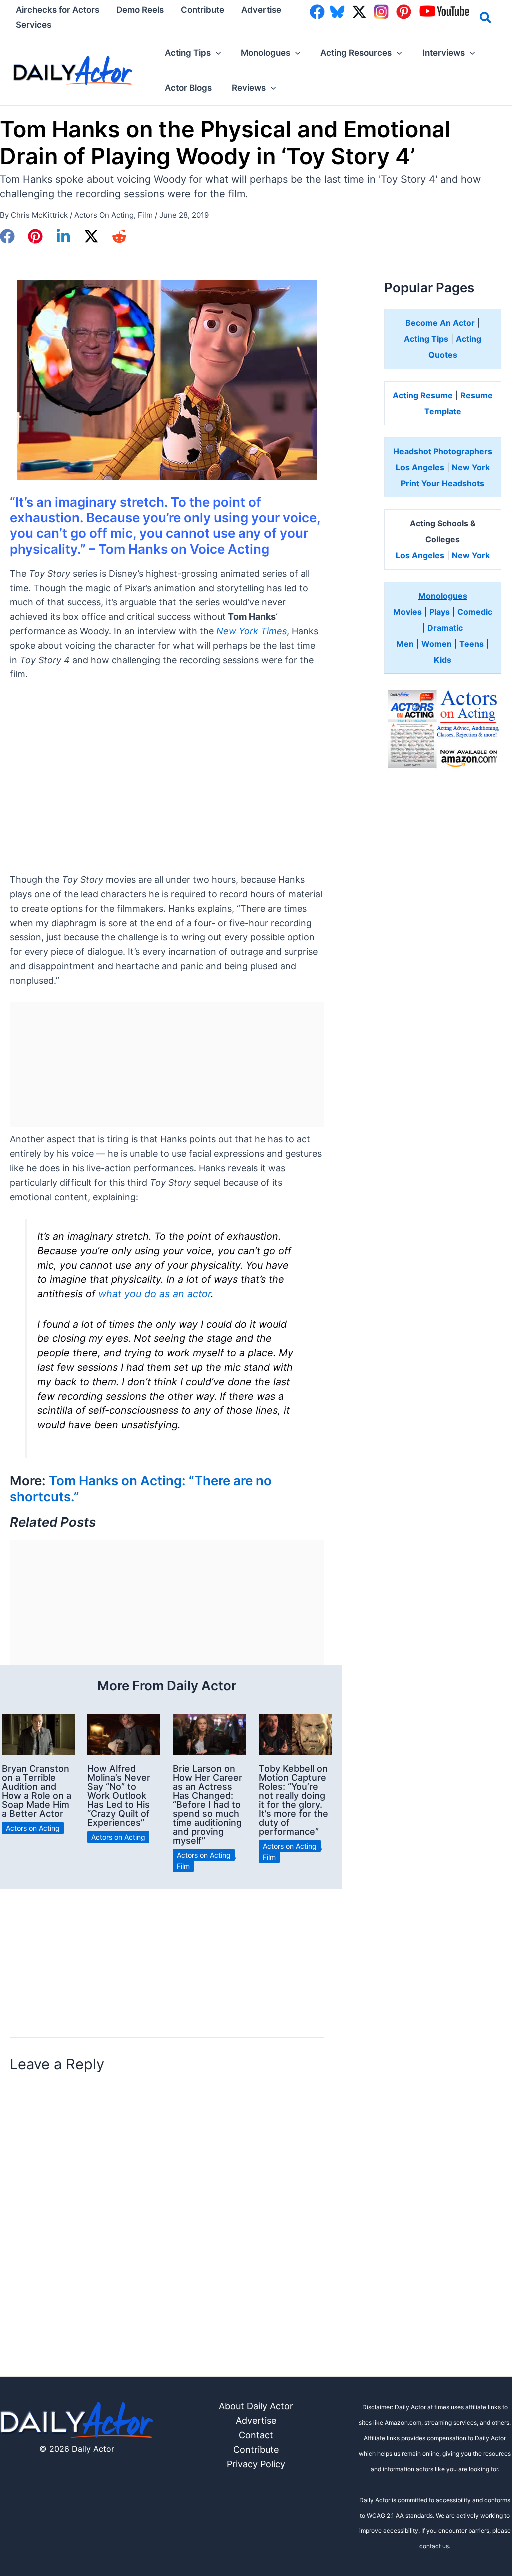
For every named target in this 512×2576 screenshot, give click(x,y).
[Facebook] (7, 236)
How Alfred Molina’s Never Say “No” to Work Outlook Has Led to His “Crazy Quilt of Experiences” (119, 1795)
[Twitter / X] (91, 236)
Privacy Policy (256, 2464)
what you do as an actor (155, 1294)
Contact (256, 2435)
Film (145, 215)
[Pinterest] (35, 236)
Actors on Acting (104, 215)
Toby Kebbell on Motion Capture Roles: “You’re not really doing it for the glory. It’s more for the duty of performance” (294, 1800)
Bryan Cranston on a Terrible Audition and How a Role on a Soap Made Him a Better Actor (37, 1791)
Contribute (256, 2449)
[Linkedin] (63, 236)
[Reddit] (119, 236)
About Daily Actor (256, 2406)
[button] (486, 19)
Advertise (256, 2420)
